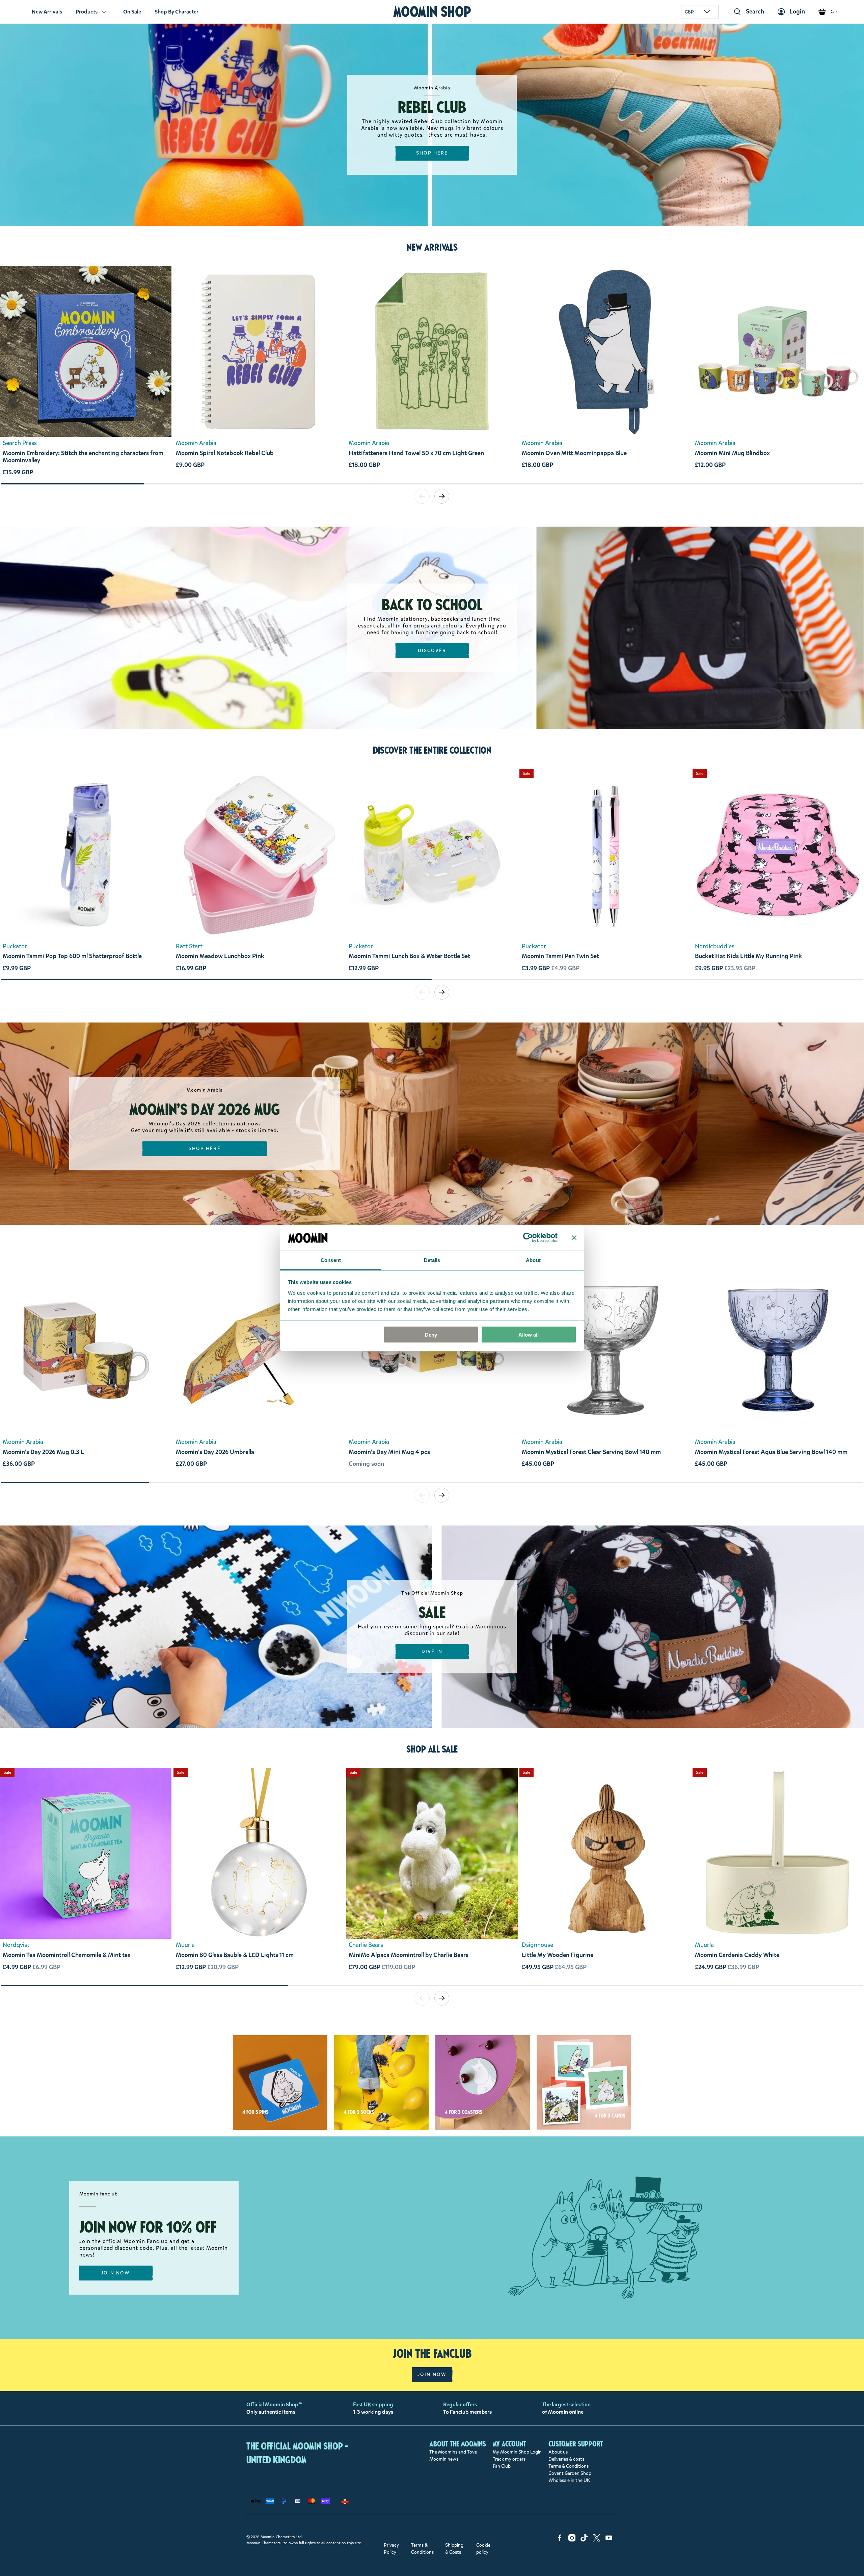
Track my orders (509, 2459)
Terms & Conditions (569, 2466)
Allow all (529, 1335)
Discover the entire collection (432, 750)
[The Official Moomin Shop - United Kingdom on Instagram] (572, 2540)
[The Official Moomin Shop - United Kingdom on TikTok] (584, 2540)
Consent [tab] (331, 1260)
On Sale (132, 12)
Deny (431, 1335)
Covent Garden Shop (570, 2473)
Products (87, 12)
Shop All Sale (432, 1749)
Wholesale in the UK (569, 2480)
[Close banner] (574, 1238)
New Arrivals (47, 12)
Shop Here (432, 153)
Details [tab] (432, 1260)
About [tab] (533, 1260)
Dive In (432, 1651)
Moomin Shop (432, 12)
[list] (432, 374)
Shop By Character (177, 12)
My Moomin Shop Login (517, 2452)
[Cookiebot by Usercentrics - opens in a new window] (528, 1238)
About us (558, 2452)
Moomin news (444, 2459)
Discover (432, 651)
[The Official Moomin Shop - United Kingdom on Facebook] (560, 2540)
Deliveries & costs (566, 2459)
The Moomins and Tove (453, 2452)
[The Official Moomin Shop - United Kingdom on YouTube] (609, 2540)
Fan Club (502, 2466)
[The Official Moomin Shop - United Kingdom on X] (597, 2540)
